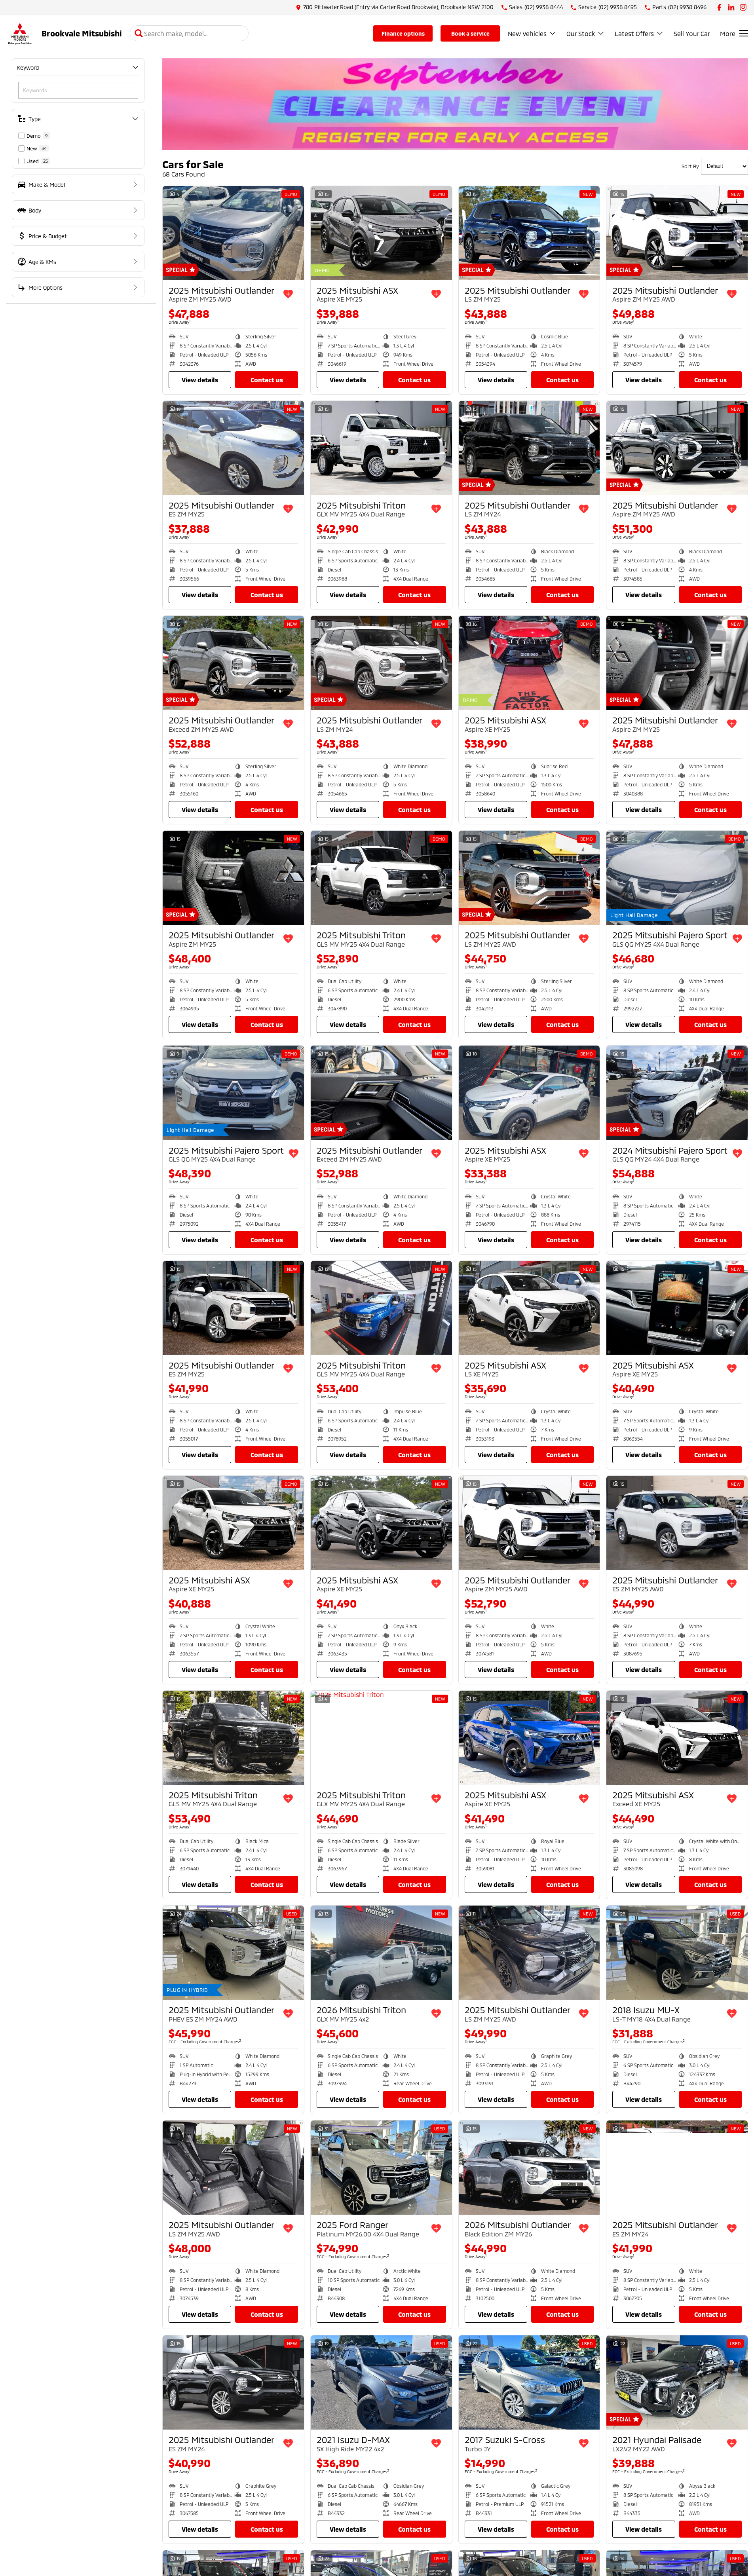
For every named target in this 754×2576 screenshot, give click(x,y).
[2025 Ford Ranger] (381, 2168)
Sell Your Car (692, 33)
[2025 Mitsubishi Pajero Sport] (677, 878)
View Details (200, 380)
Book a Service (470, 33)
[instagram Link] (743, 7)
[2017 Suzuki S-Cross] (529, 2382)
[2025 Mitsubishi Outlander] (233, 233)
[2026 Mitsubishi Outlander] (529, 2168)
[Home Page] (20, 33)
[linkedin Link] (731, 7)
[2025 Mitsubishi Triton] (381, 448)
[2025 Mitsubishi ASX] (381, 233)
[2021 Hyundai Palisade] (677, 2382)
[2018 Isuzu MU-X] (677, 1953)
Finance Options (403, 33)
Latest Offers (634, 33)
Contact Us (267, 380)
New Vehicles (527, 33)
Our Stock (581, 33)
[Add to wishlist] (288, 294)
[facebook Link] (719, 7)
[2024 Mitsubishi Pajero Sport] (677, 1093)
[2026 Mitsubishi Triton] (381, 1953)
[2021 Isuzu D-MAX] (381, 2382)
